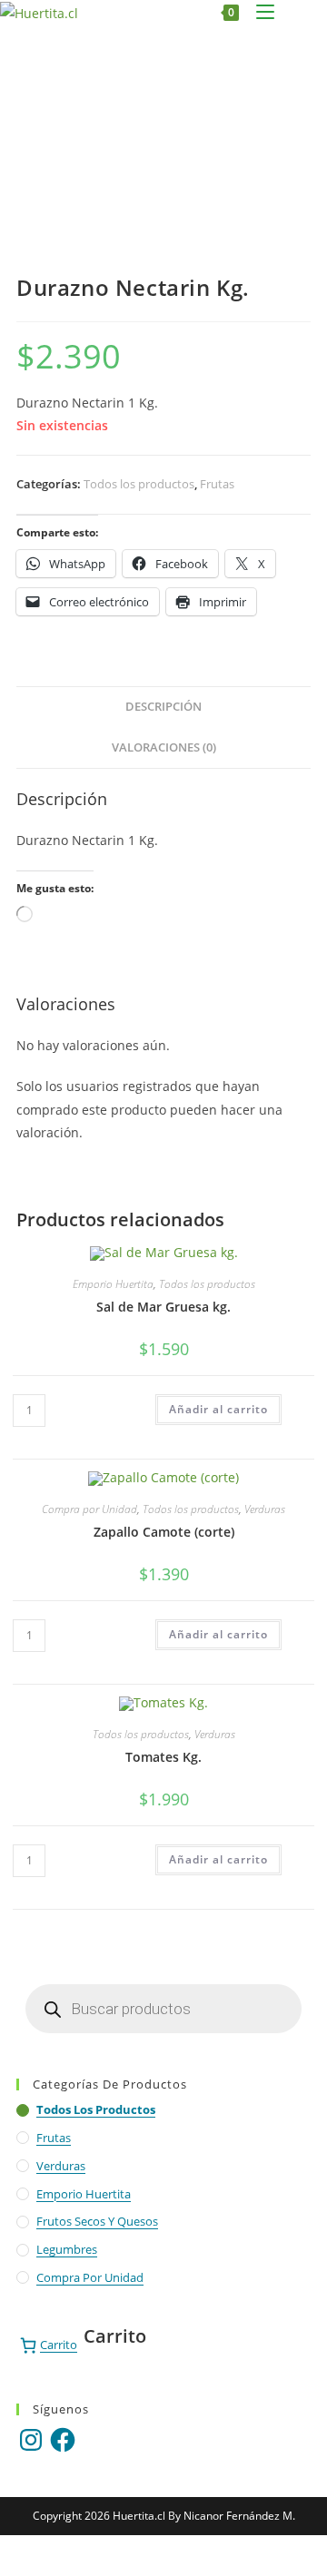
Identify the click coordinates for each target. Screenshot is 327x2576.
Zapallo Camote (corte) (164, 1532)
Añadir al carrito (218, 1409)
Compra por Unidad (89, 1509)
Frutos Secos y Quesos (97, 2221)
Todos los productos (139, 484)
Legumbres (67, 2249)
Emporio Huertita (113, 1284)
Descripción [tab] (163, 707)
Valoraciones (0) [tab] (164, 747)
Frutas (217, 484)
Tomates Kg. (163, 1757)
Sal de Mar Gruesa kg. (163, 1307)
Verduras (265, 1509)
